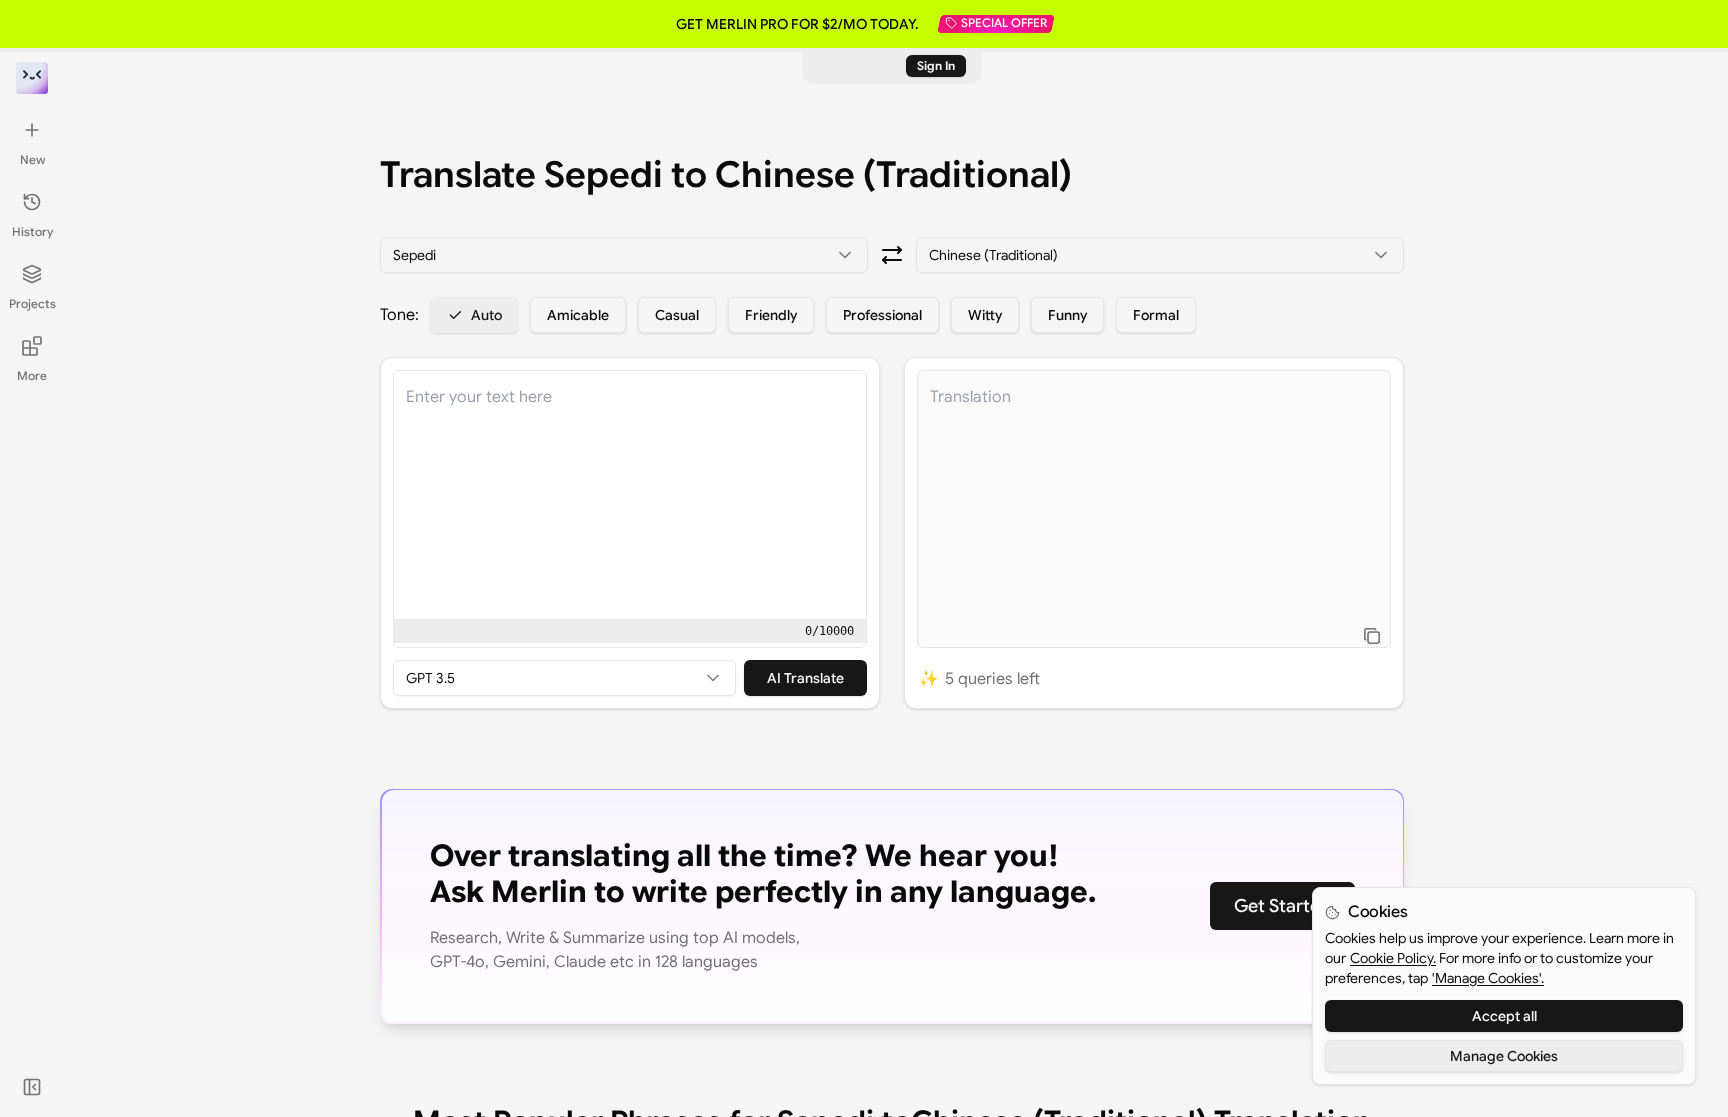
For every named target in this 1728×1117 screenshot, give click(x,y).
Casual (677, 315)
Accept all (1504, 1016)
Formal (1156, 315)
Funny (1067, 315)
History (32, 231)
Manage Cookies (1504, 1056)
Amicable (578, 315)
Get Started (1282, 906)
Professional (882, 315)
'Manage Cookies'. (1488, 978)
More (32, 375)
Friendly (771, 315)
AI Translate (805, 678)
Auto (486, 315)
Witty (985, 315)
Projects (32, 303)
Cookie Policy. (1393, 958)
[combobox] (624, 255)
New (32, 159)
